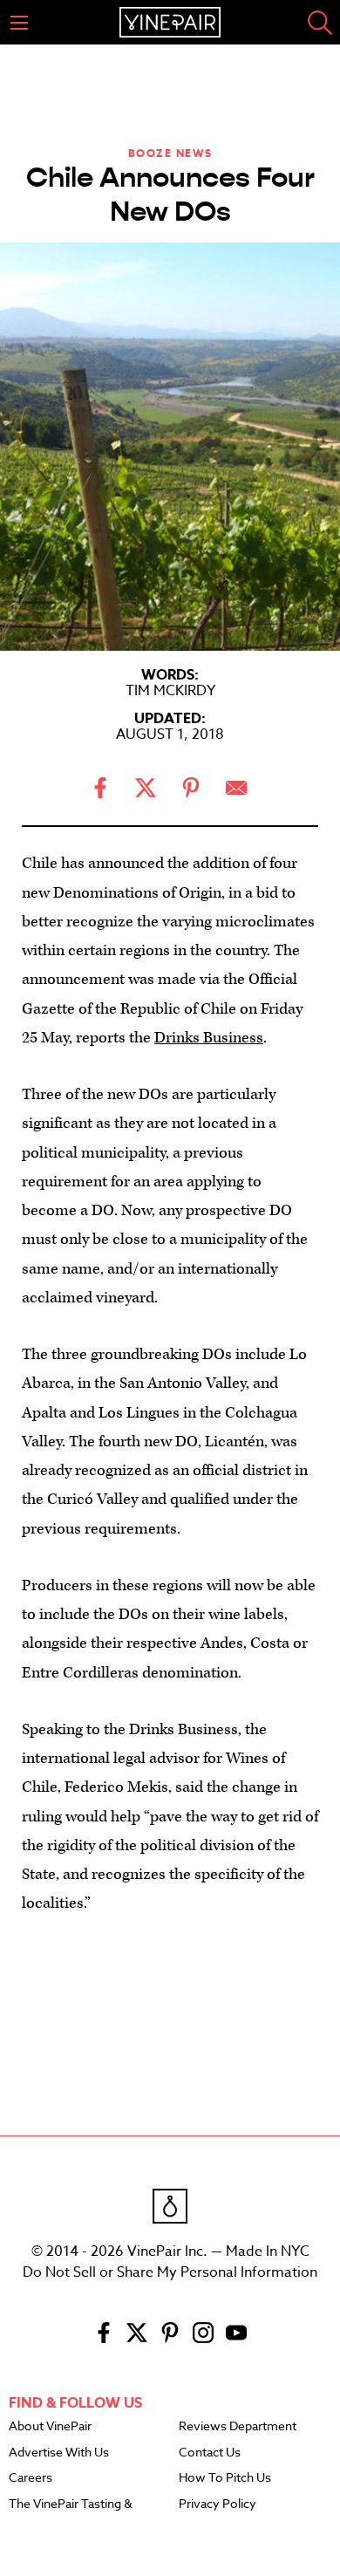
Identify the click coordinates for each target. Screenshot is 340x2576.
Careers (31, 2478)
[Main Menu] (19, 23)
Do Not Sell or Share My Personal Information (170, 2272)
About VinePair (50, 2427)
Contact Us (210, 2453)
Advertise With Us (59, 2453)
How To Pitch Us (225, 2478)
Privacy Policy (218, 2504)
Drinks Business (209, 1038)
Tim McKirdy (170, 691)
